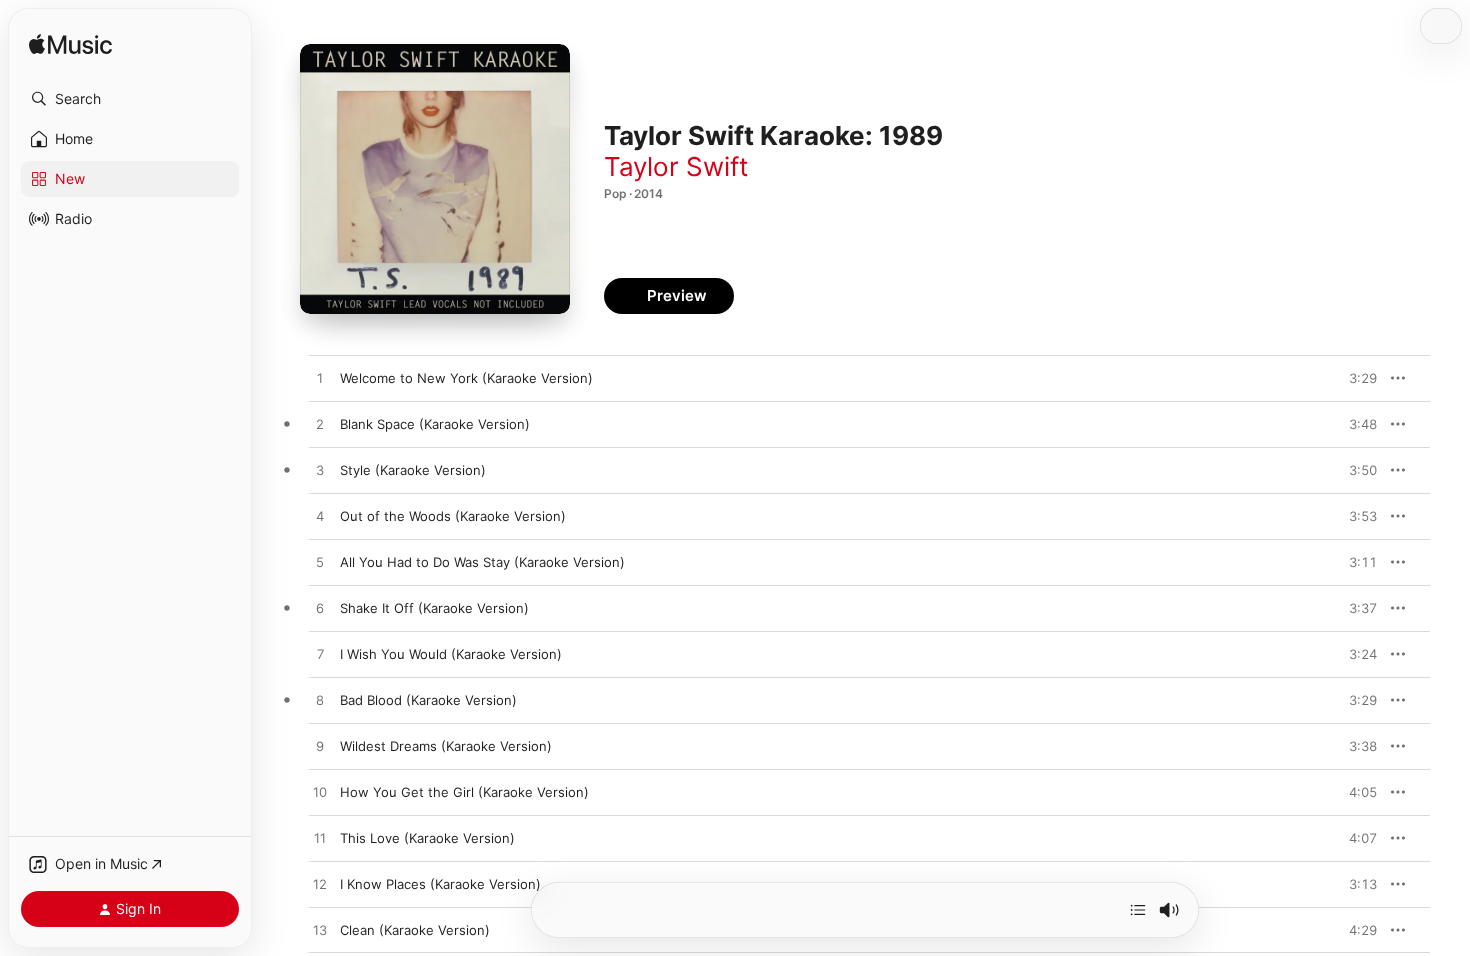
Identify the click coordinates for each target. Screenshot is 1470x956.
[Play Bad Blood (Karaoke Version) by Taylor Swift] (320, 701)
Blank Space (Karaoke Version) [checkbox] (435, 424)
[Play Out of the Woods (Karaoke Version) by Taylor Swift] (320, 517)
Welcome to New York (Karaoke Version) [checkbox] (466, 378)
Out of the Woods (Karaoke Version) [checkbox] (453, 516)
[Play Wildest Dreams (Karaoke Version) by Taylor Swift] (320, 747)
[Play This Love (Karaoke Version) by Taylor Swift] (320, 839)
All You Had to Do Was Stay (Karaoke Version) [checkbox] (482, 562)
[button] (130, 99)
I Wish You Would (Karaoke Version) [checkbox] (451, 654)
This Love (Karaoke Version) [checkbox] (427, 838)
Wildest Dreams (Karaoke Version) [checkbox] (446, 746)
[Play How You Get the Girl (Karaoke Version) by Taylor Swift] (320, 793)
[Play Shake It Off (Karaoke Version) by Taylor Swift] (320, 609)
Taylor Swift (676, 166)
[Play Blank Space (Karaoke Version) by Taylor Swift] (320, 425)
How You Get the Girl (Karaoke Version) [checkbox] (464, 792)
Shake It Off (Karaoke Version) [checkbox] (434, 608)
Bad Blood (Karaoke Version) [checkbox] (428, 700)
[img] (70, 45)
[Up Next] (1138, 910)
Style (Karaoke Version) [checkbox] (413, 470)
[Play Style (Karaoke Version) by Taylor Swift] (320, 471)
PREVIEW (1355, 378)
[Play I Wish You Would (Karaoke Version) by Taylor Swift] (320, 655)
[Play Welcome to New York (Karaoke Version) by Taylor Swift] (320, 379)
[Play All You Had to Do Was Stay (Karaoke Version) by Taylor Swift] (320, 563)
